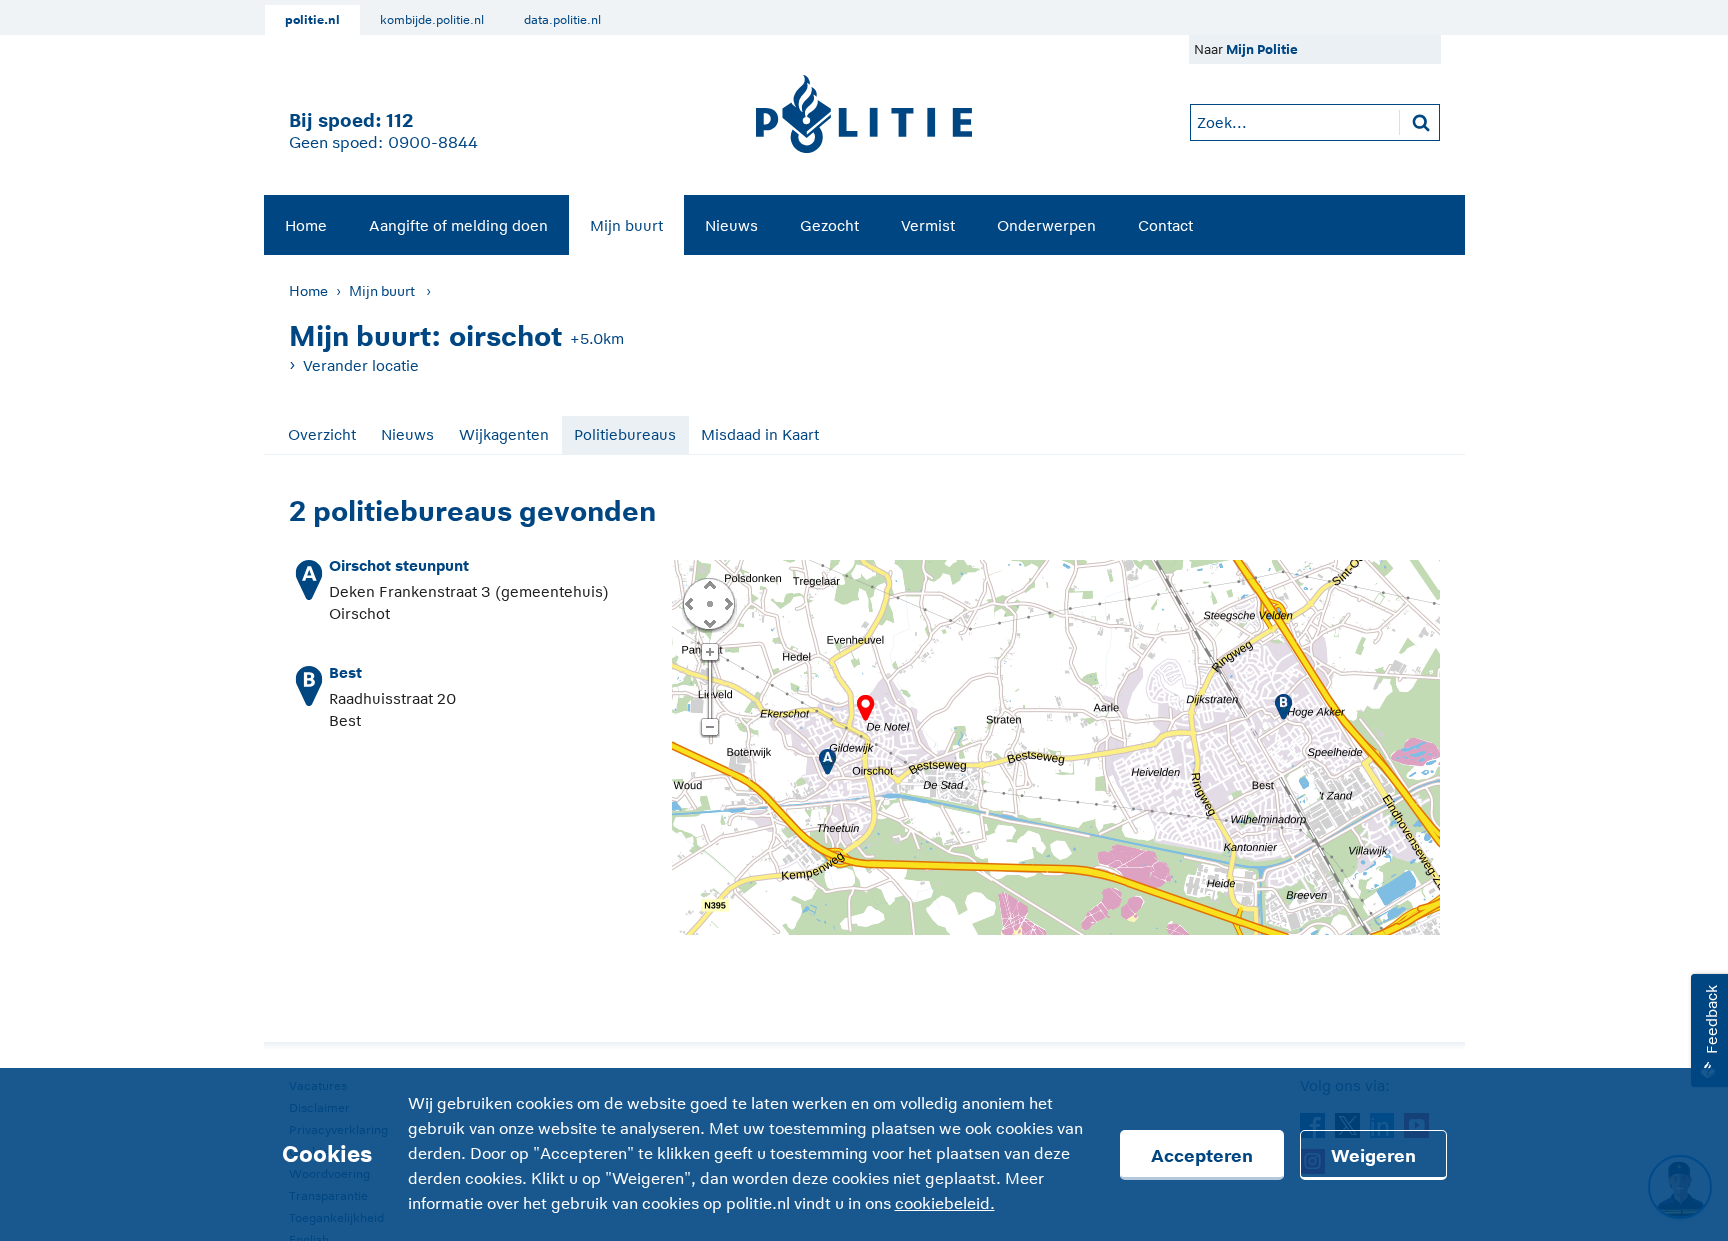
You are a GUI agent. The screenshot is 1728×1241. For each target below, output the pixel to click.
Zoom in (709, 653)
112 (399, 120)
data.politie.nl (562, 20)
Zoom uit (709, 728)
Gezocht (829, 225)
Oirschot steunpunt (399, 565)
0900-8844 (433, 143)
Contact (1165, 225)
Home (306, 225)
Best (345, 672)
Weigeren (1373, 1156)
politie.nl (312, 20)
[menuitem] (306, 225)
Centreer (709, 603)
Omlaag (709, 622)
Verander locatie (361, 365)
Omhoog (709, 584)
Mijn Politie (1262, 49)
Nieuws (731, 225)
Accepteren (1202, 1156)
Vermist (928, 225)
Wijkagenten (504, 434)
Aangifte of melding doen (458, 225)
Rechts (727, 603)
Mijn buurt (626, 225)
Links (689, 603)
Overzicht (322, 434)
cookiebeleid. (945, 1204)
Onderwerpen (1046, 225)
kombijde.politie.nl (432, 20)
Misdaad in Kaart (760, 434)
